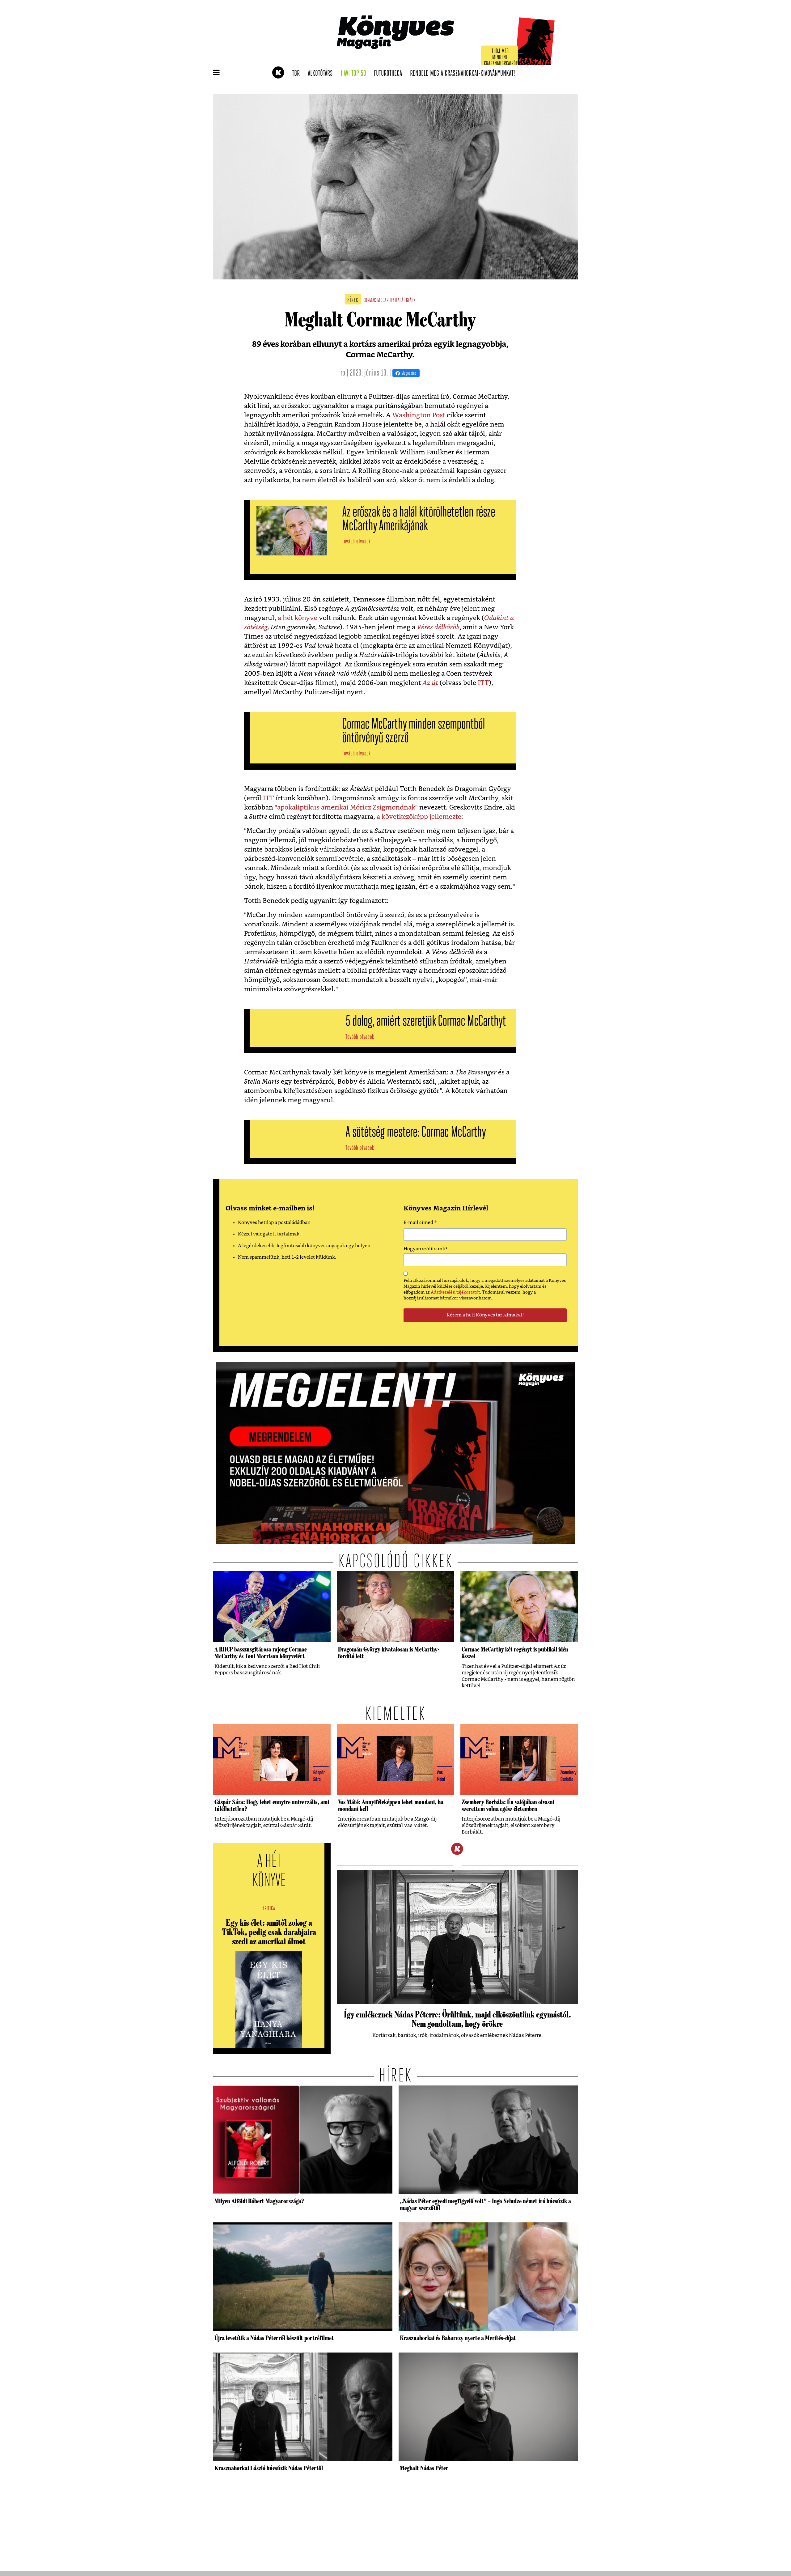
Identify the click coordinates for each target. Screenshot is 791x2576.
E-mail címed (420, 1223)
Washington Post (419, 415)
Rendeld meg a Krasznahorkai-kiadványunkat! (465, 74)
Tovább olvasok (356, 542)
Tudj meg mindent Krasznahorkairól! (501, 58)
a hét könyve (298, 618)
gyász (411, 301)
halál (400, 301)
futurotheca (390, 74)
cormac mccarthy (379, 301)
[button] (216, 73)
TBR (298, 74)
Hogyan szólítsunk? (425, 1249)
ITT (483, 683)
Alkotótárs (322, 74)
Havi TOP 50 (355, 74)
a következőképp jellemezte (419, 817)
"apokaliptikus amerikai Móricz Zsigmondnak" (346, 808)
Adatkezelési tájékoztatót (455, 1292)
